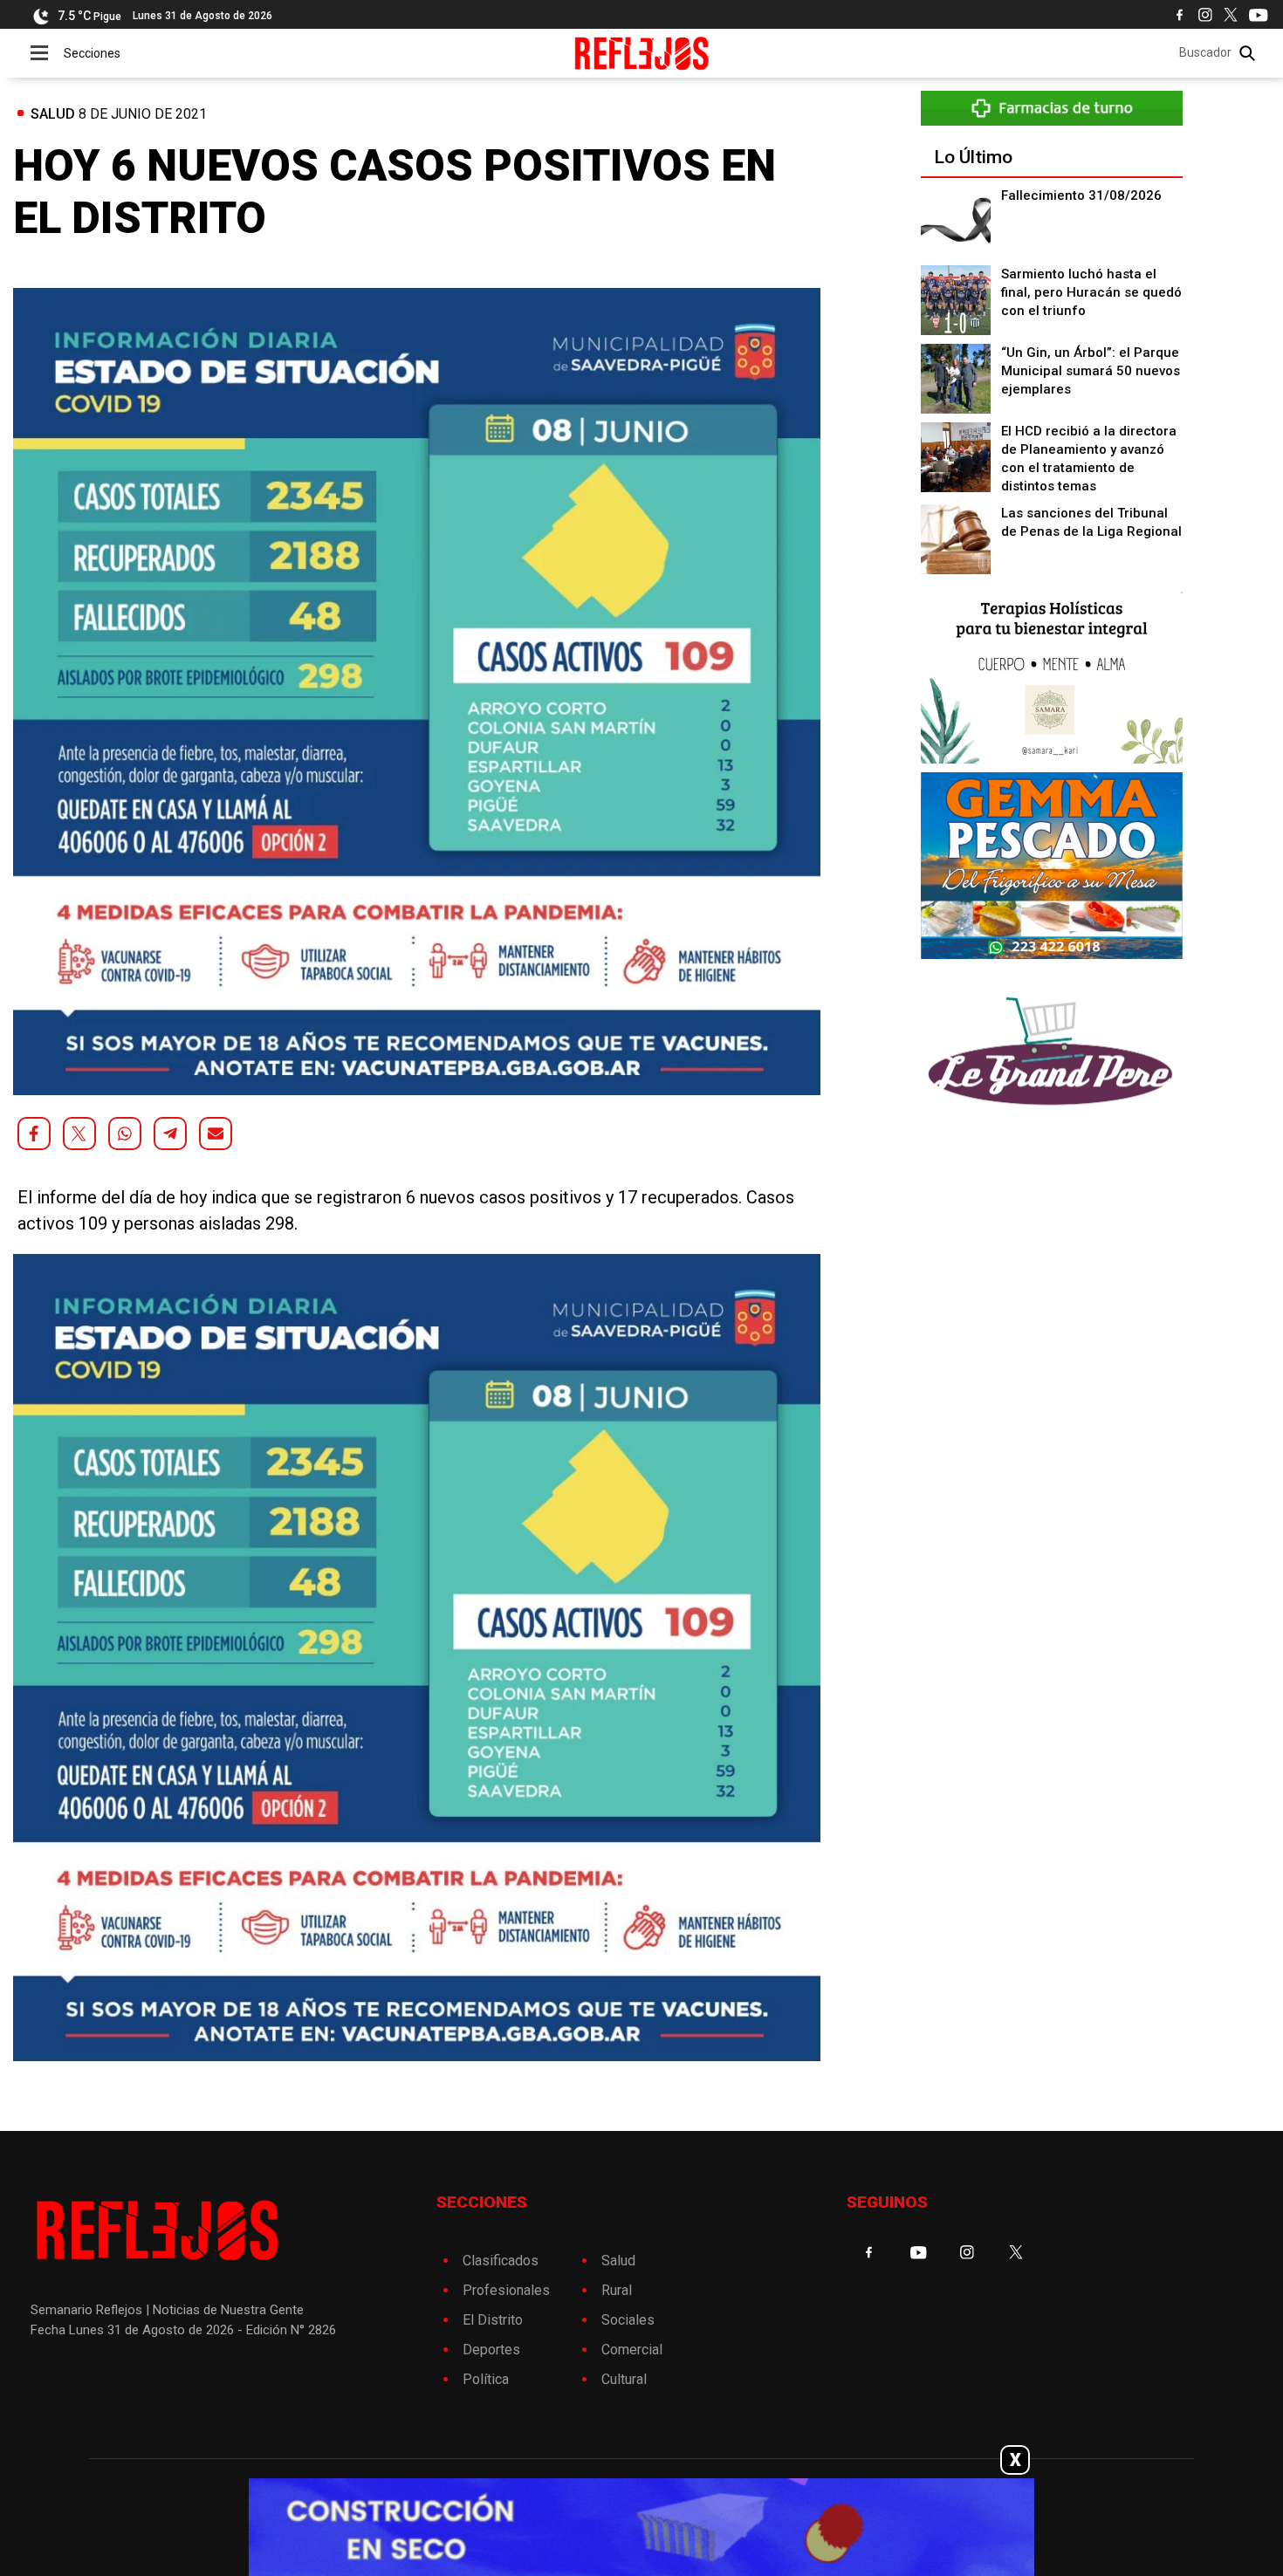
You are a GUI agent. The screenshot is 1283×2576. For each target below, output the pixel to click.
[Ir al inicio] (642, 53)
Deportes (491, 2350)
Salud (53, 114)
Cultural (624, 2379)
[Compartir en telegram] (170, 1134)
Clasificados (501, 2261)
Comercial (632, 2350)
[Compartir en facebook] (34, 1134)
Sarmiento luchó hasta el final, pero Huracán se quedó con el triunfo (1091, 292)
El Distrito (493, 2320)
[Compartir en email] (216, 1134)
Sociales (628, 2320)
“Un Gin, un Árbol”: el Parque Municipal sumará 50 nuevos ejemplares (1091, 371)
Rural (617, 2290)
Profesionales (506, 2290)
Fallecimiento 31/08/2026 (1081, 195)
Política (486, 2379)
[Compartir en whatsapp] (125, 1134)
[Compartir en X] (79, 1134)
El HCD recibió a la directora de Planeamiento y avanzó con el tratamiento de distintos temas (1089, 459)
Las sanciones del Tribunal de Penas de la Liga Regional (1091, 522)
